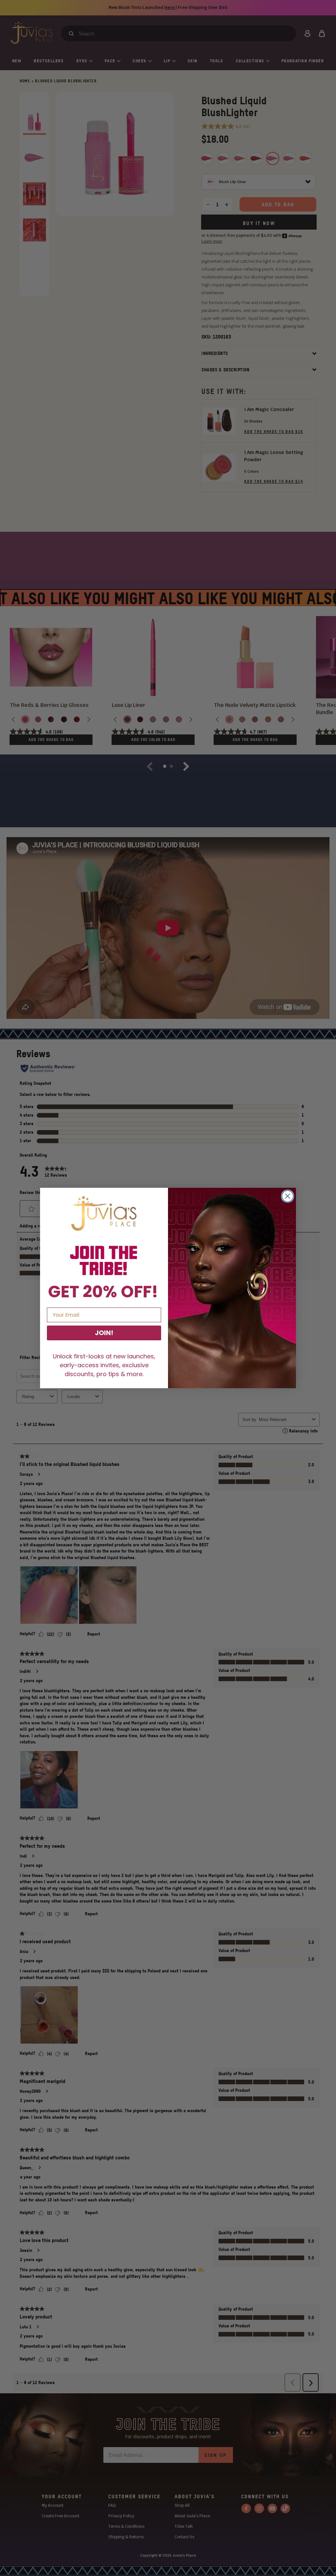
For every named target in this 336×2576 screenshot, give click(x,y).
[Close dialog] (288, 1196)
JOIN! (104, 1333)
